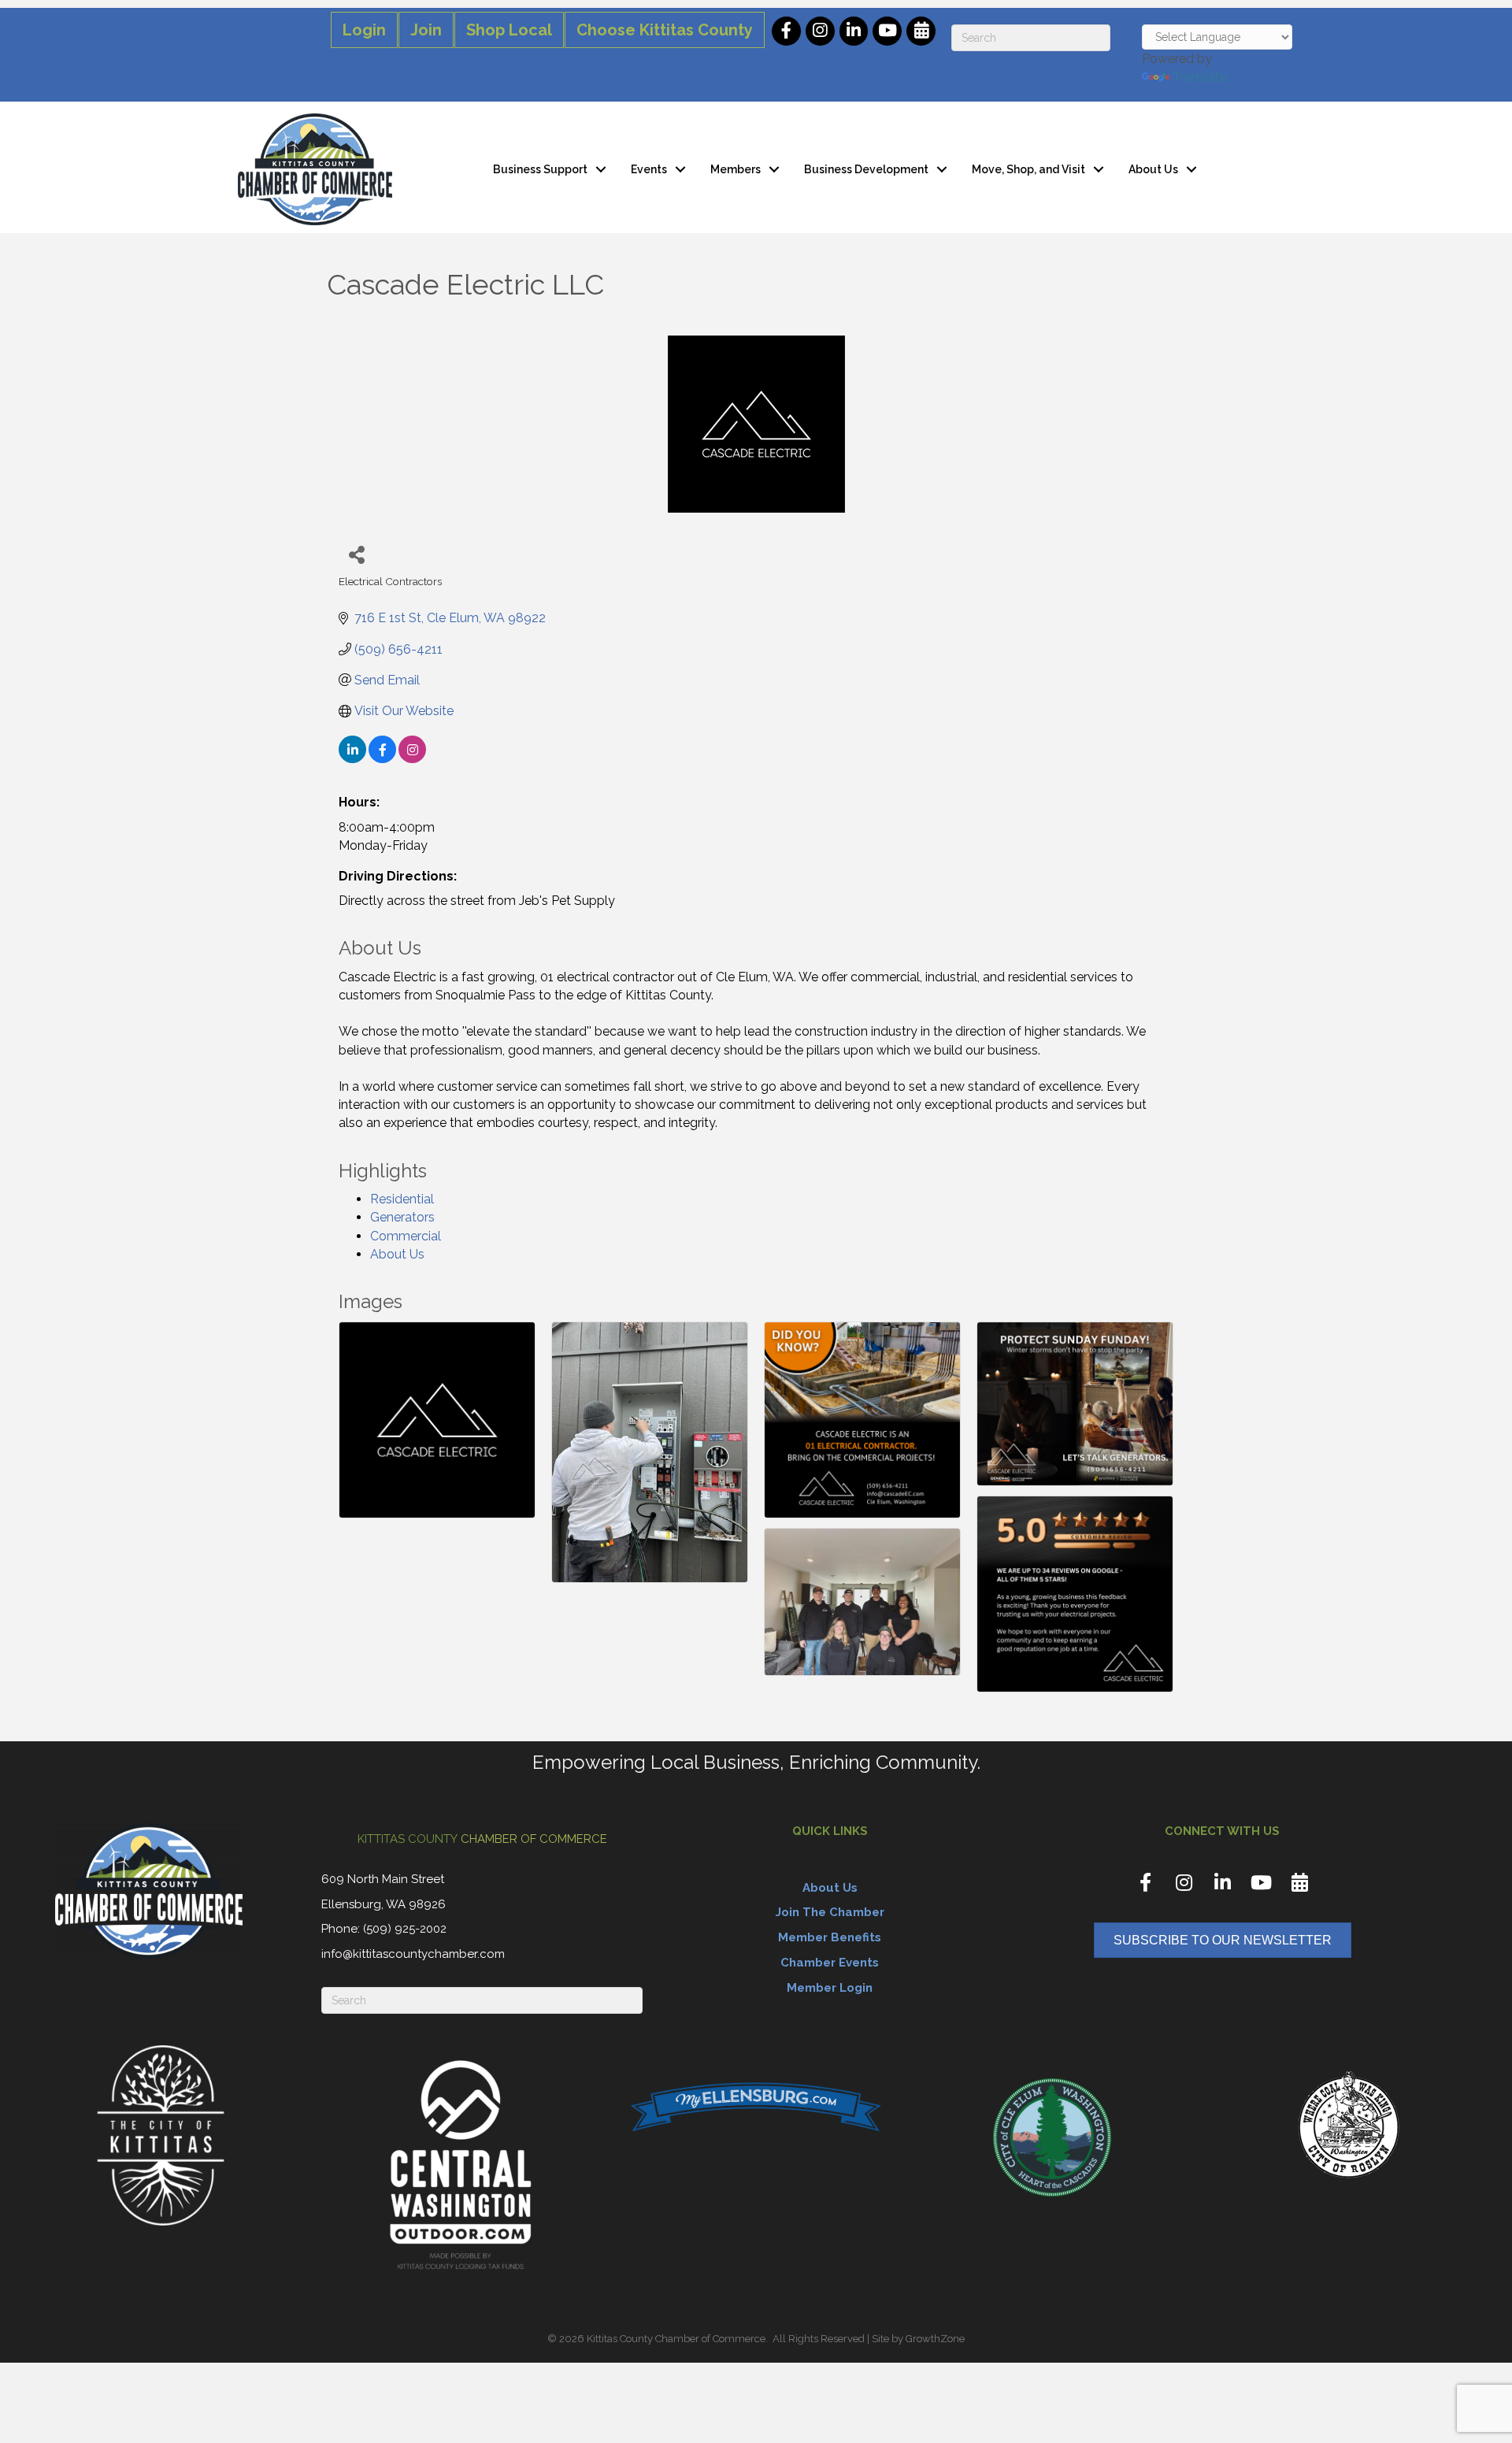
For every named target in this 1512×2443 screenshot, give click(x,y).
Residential (402, 1199)
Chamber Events (830, 1963)
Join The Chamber (830, 1912)
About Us (1153, 169)
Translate (1200, 77)
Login (364, 30)
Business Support (540, 169)
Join (426, 30)
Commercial (406, 1236)
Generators (402, 1217)
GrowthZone (935, 2339)
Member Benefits (830, 1937)
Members (736, 169)
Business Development (866, 169)
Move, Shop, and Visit (1028, 169)
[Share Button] (356, 554)
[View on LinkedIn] (352, 759)
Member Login (830, 1988)
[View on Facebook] (382, 759)
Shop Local (509, 30)
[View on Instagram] (412, 759)
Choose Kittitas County (665, 30)
